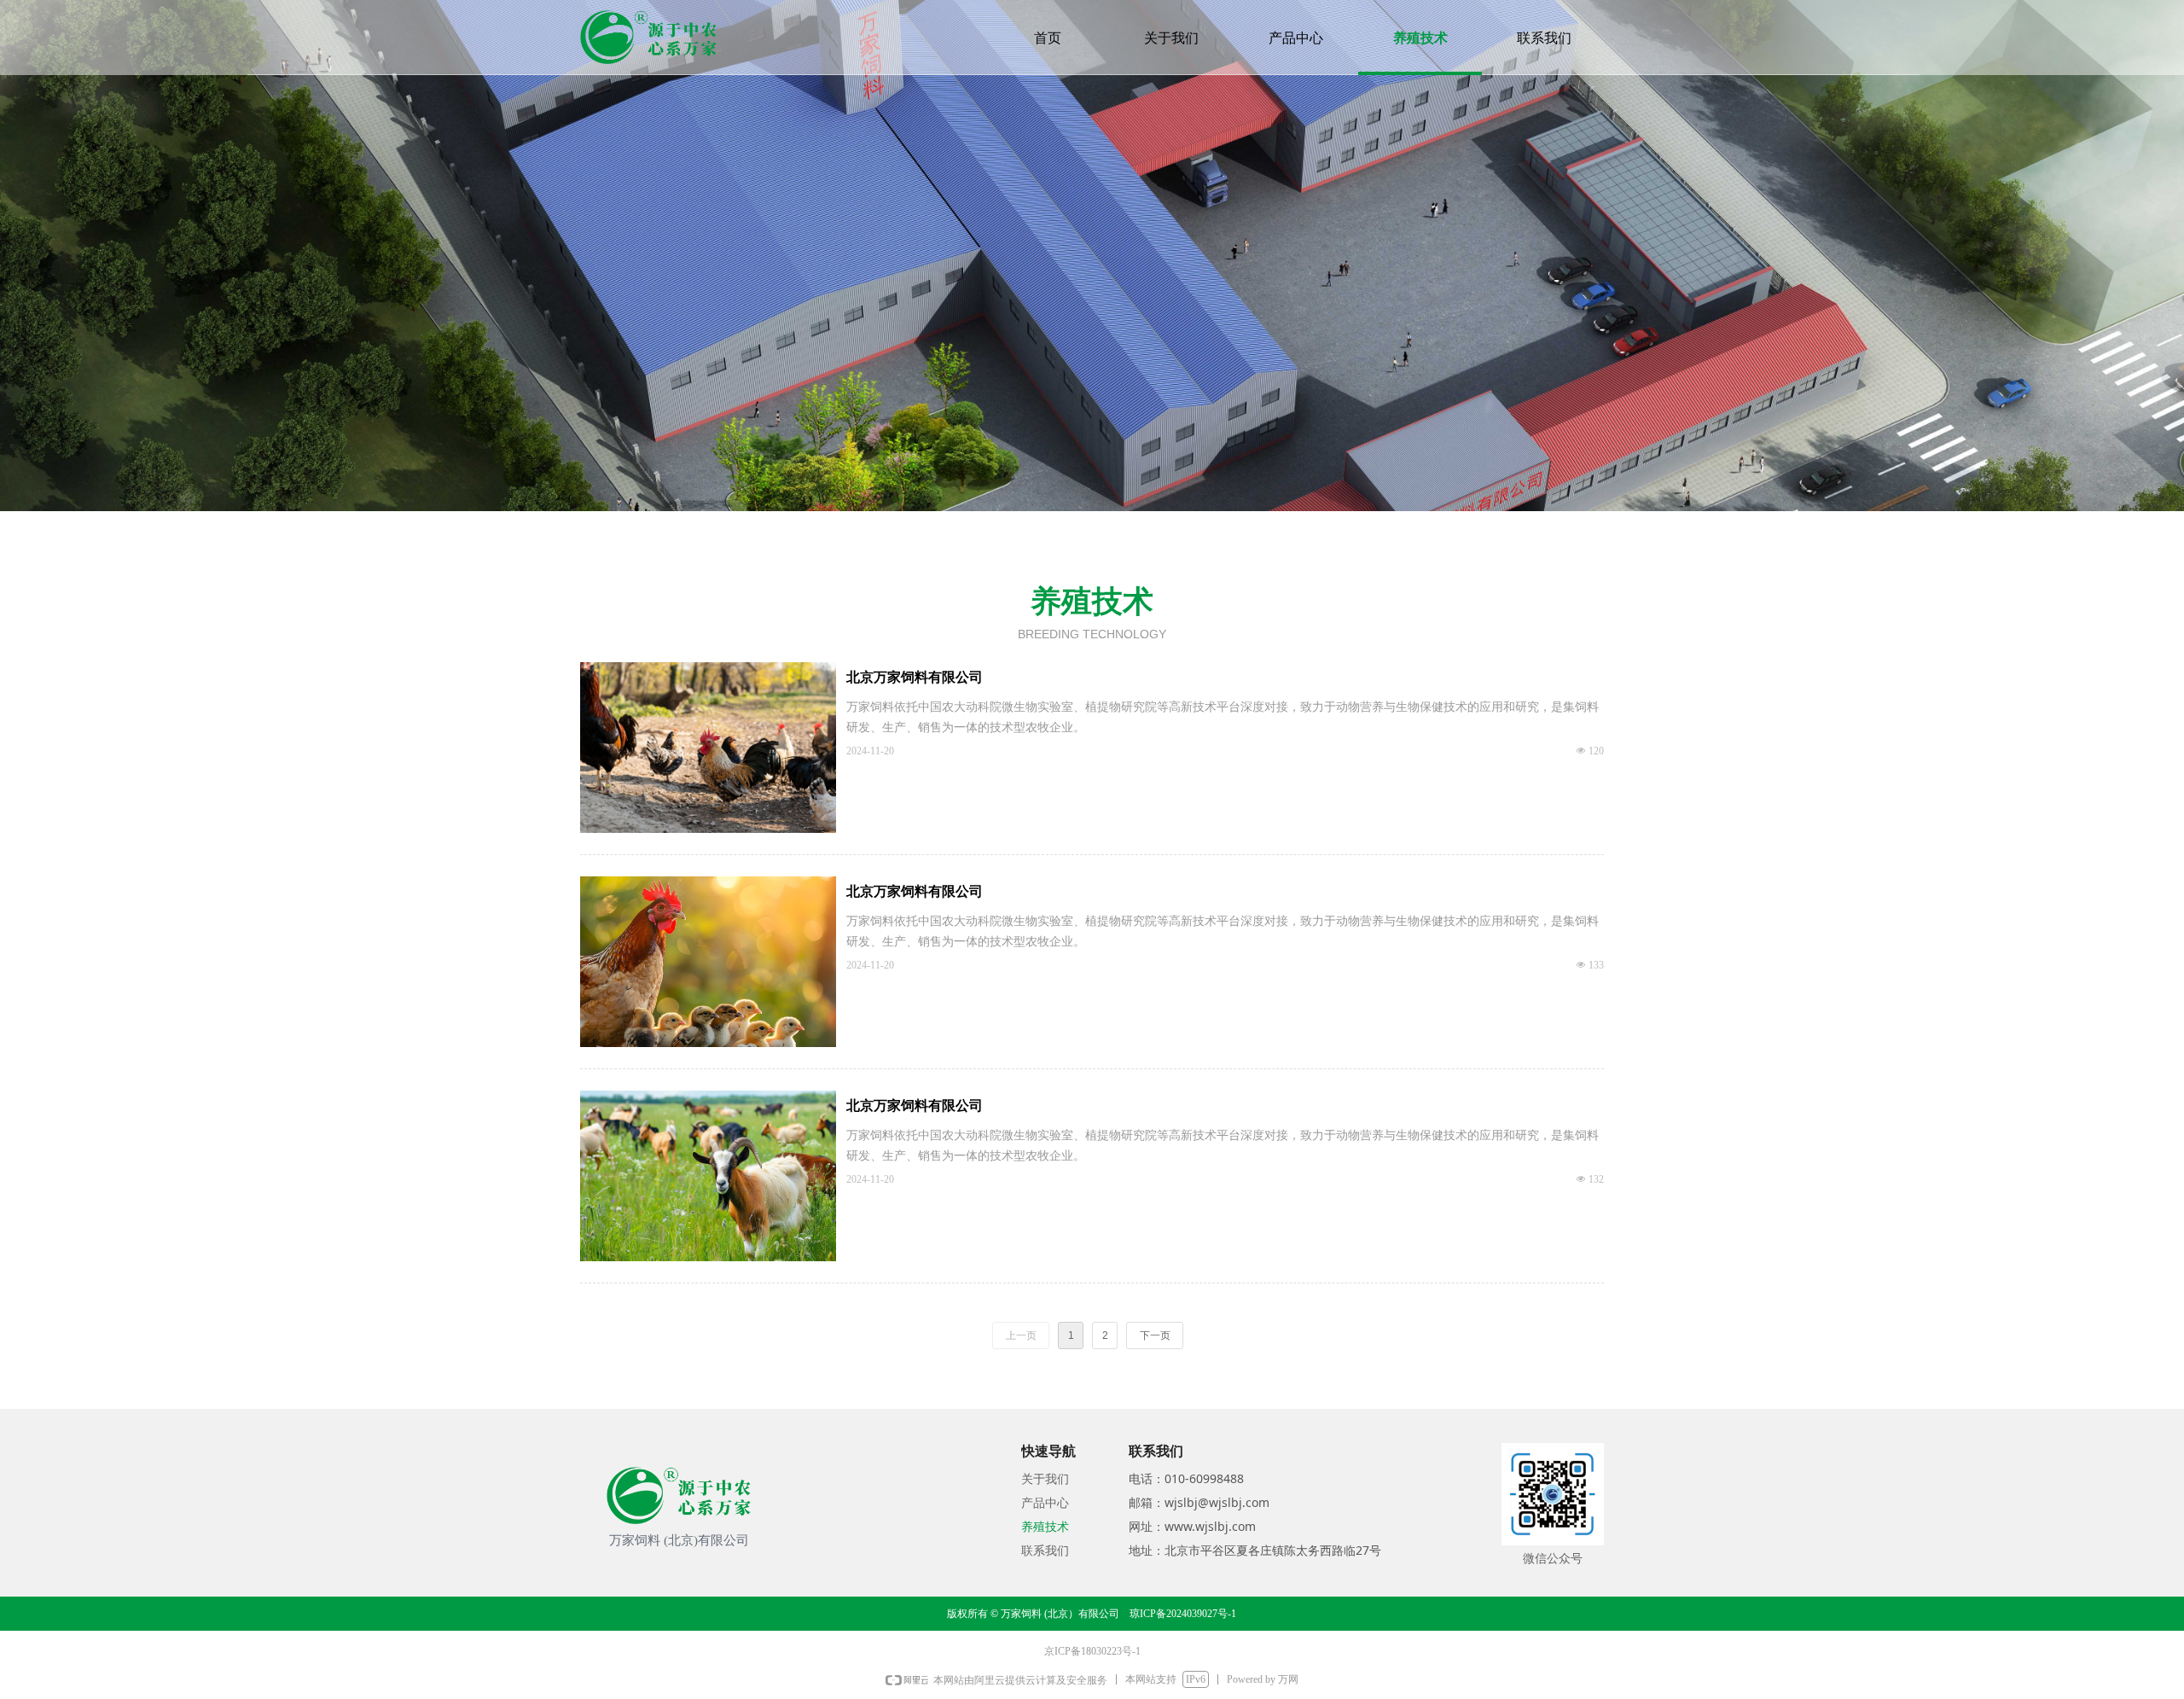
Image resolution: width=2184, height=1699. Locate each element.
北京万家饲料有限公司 (915, 677)
